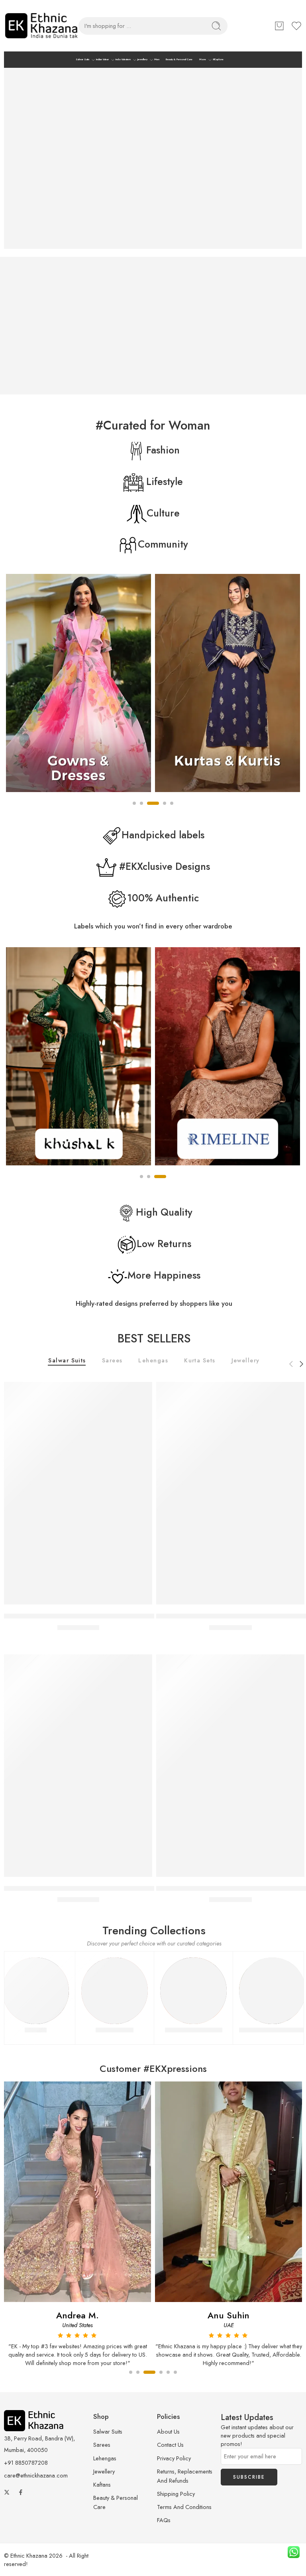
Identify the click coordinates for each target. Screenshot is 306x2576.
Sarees (112, 1361)
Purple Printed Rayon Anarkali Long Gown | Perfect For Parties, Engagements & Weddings (137, 1888)
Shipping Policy (176, 2494)
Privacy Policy (174, 2458)
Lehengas (153, 1361)
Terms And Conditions (184, 2507)
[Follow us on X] (7, 2492)
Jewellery (142, 59)
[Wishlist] (142, 1392)
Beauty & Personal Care (179, 59)
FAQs (164, 2520)
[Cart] (279, 26)
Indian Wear (102, 59)
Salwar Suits (82, 59)
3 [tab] (160, 1183)
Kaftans (102, 2484)
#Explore (218, 59)
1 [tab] (141, 1183)
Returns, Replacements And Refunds (185, 2476)
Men (157, 59)
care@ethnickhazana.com (36, 2475)
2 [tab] (149, 1183)
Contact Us (170, 2445)
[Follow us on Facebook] (21, 2492)
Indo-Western (123, 59)
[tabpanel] (79, 685)
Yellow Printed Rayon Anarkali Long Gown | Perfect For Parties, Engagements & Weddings (137, 1616)
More (203, 59)
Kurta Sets (200, 1361)
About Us (168, 2431)
